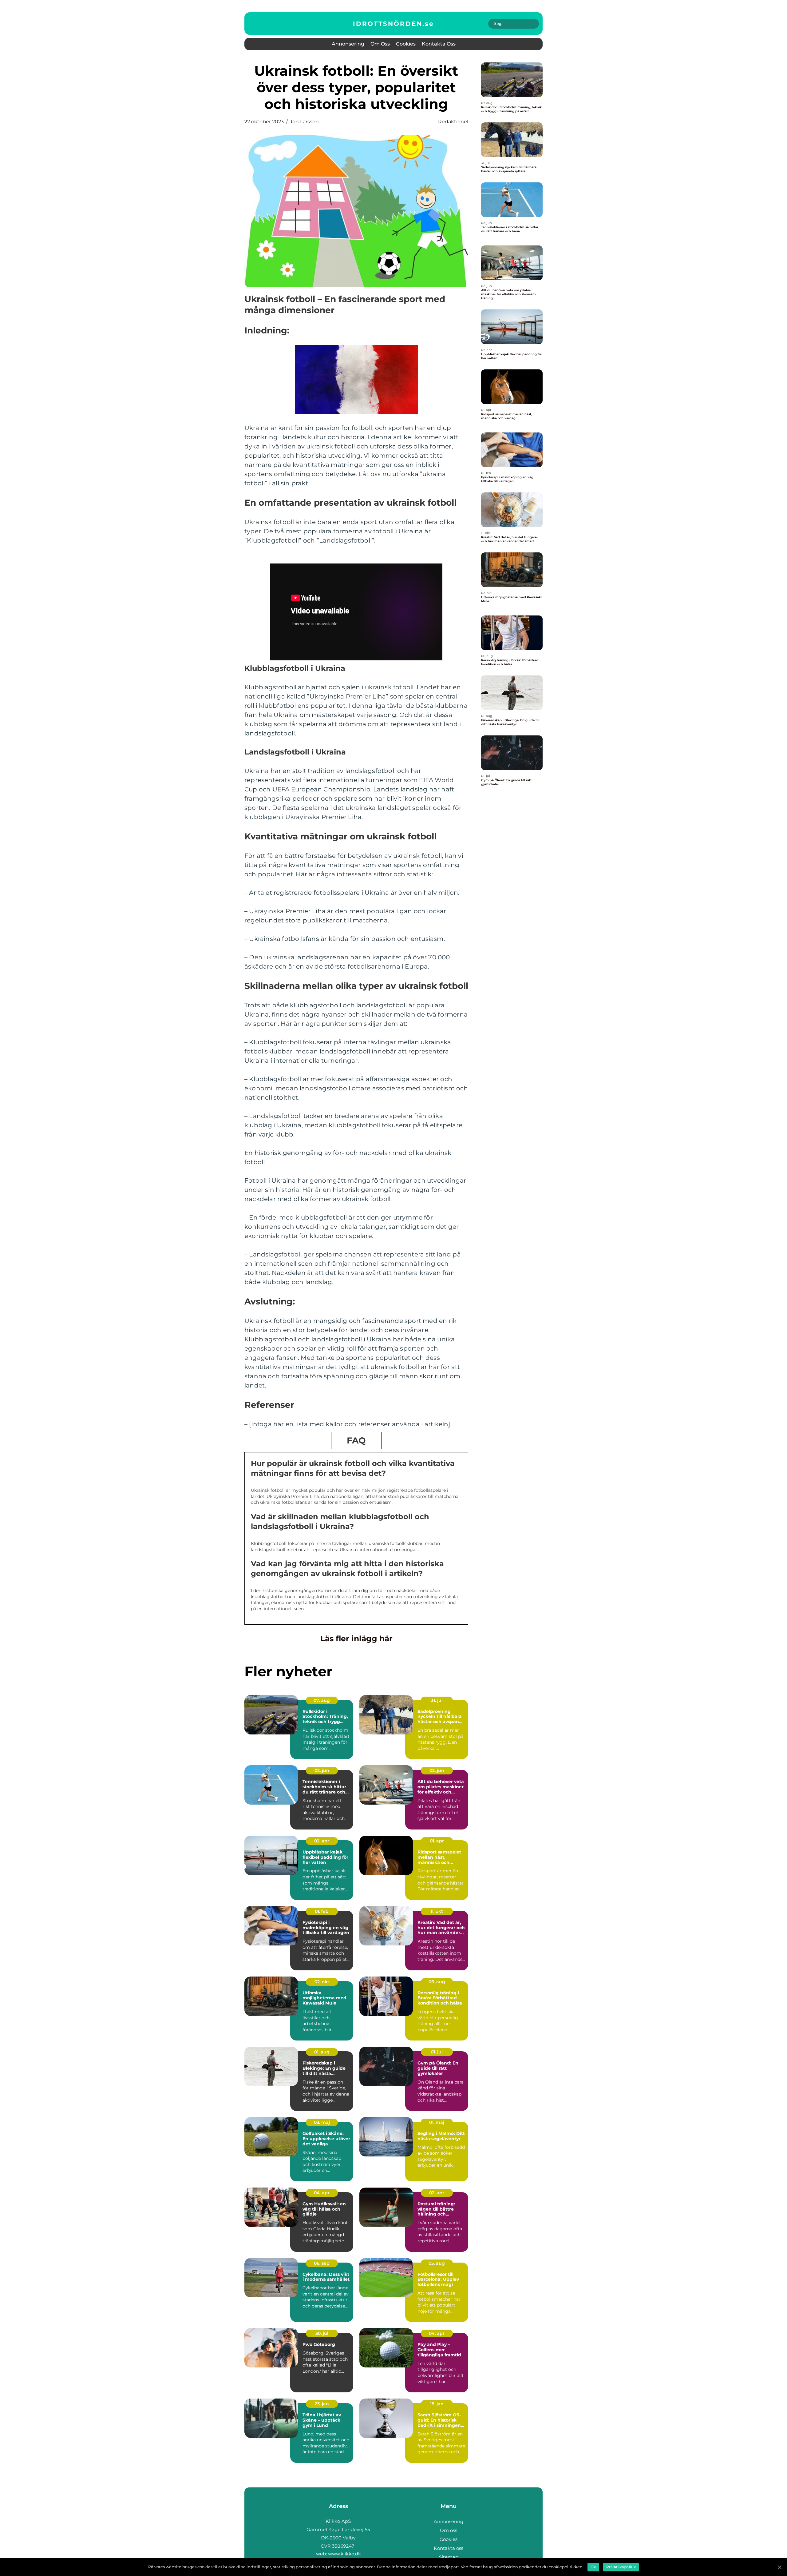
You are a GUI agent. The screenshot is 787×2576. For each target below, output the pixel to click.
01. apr (437, 1841)
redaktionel (453, 122)
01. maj (437, 2122)
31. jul (437, 1700)
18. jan (437, 2404)
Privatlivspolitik (621, 2567)
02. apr (322, 1841)
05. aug (437, 2263)
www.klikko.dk (344, 2554)
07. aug (322, 1700)
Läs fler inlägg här (356, 1638)
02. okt (322, 1982)
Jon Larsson (304, 122)
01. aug (322, 2052)
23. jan (322, 2404)
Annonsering (348, 44)
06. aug (437, 1982)
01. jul (437, 2052)
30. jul (322, 2333)
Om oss (380, 44)
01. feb (322, 1911)
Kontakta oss (439, 44)
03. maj (322, 2122)
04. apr (322, 2193)
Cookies (406, 44)
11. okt (437, 1911)
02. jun (322, 1770)
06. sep (322, 2263)
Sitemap (449, 2557)
